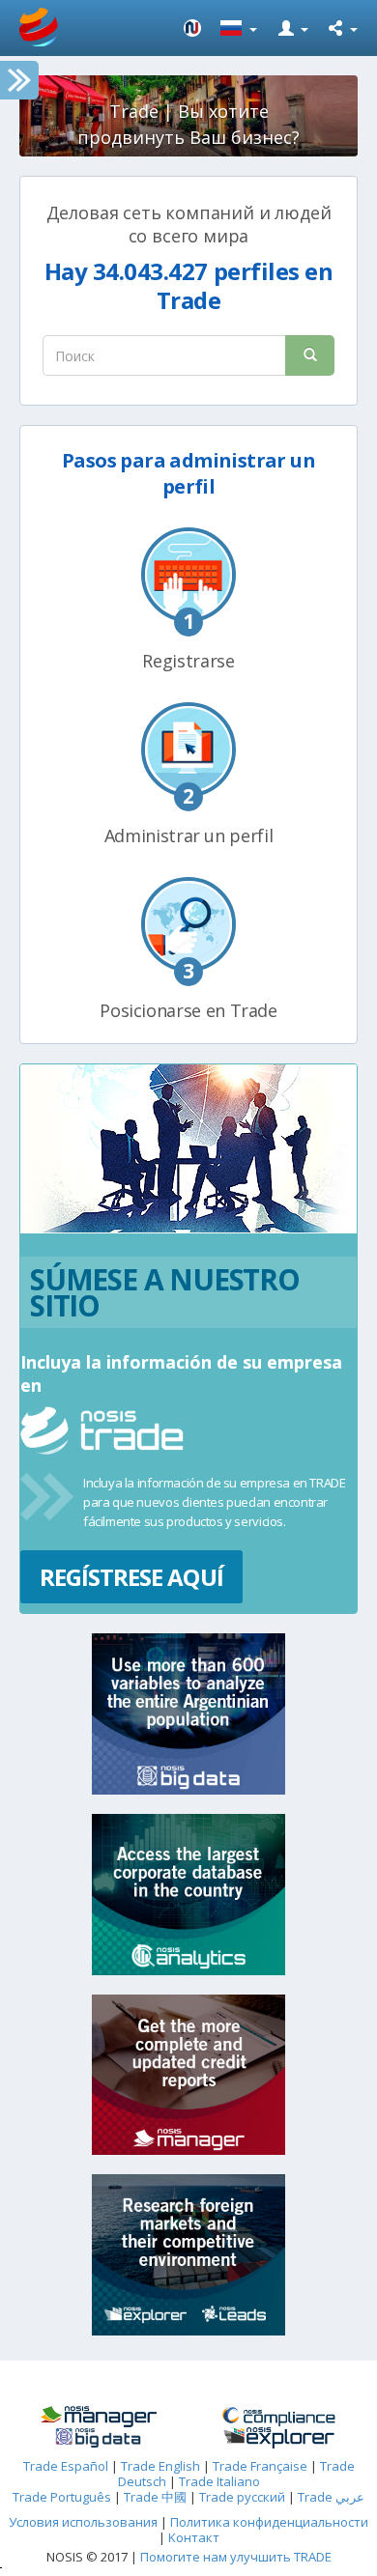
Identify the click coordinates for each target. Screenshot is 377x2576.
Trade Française (260, 2466)
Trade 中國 (155, 2497)
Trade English (160, 2466)
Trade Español (66, 2466)
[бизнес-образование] (98, 2417)
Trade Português (62, 2497)
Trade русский (242, 2497)
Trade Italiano (219, 2481)
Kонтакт (194, 2537)
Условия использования (83, 2522)
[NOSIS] (192, 28)
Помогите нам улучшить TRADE (236, 2557)
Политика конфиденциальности (269, 2522)
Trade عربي (331, 2497)
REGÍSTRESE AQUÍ (131, 1577)
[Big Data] (98, 2438)
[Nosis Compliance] (279, 2417)
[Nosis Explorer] (279, 2438)
